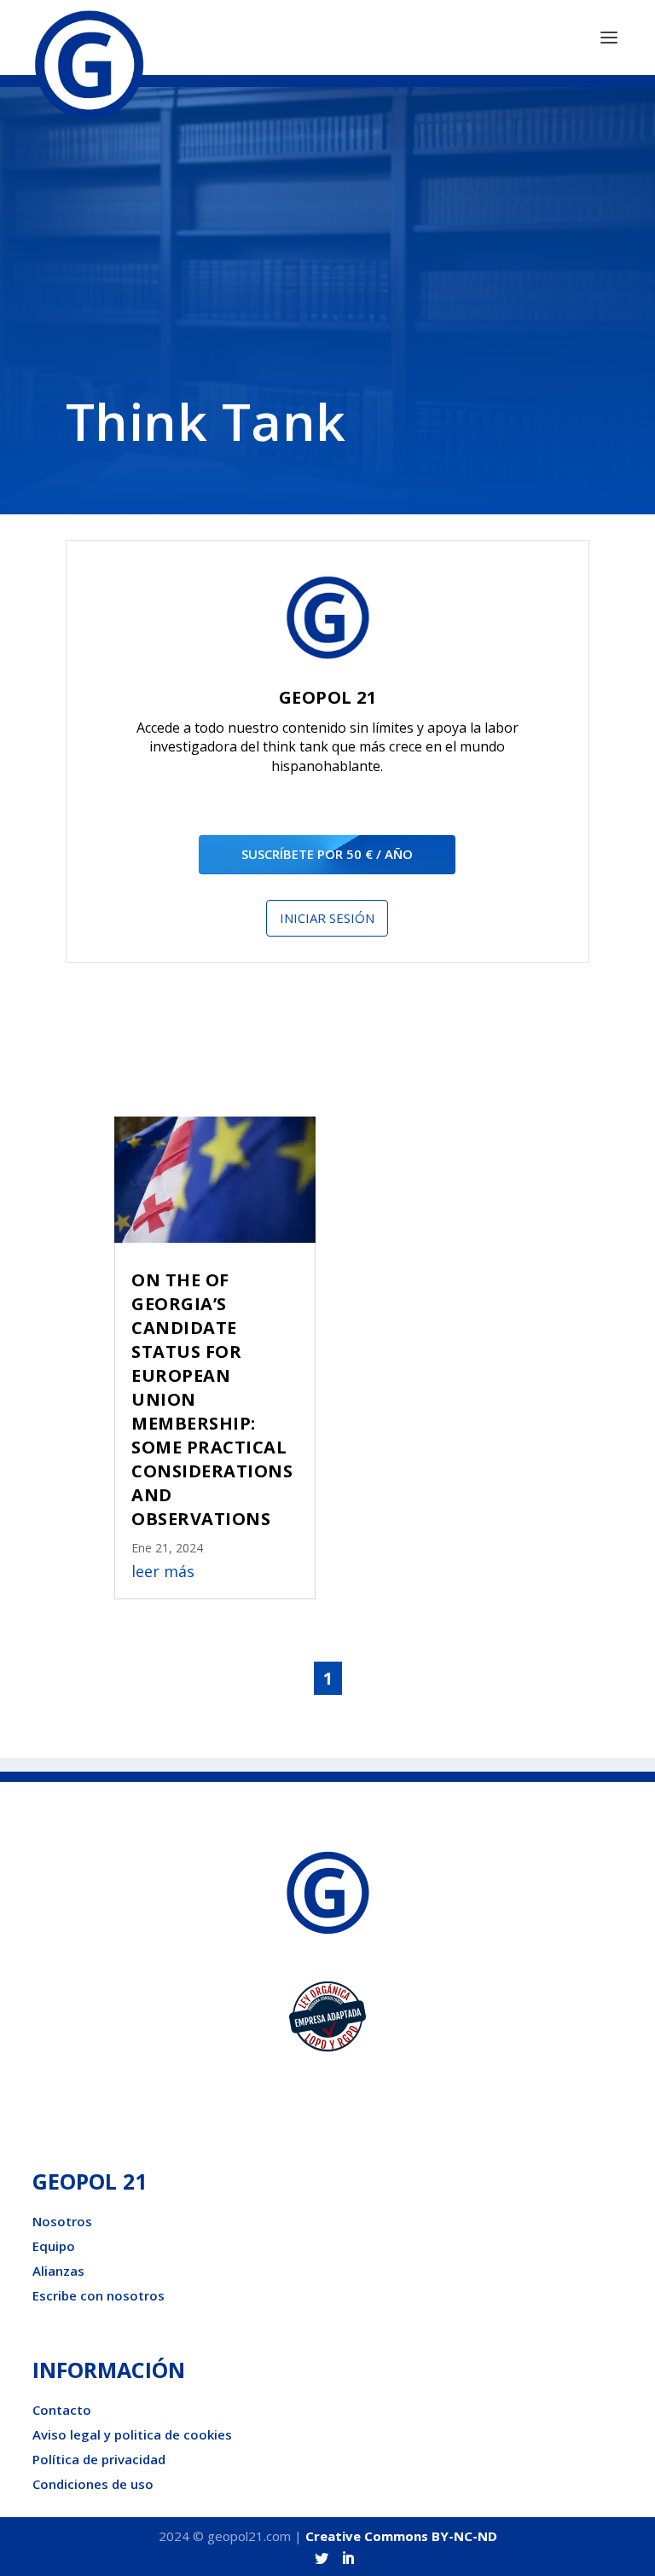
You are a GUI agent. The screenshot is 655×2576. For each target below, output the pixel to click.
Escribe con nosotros (99, 2295)
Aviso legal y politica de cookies (132, 2434)
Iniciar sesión (327, 918)
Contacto (62, 2410)
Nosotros (62, 2221)
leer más (163, 1571)
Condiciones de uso (93, 2484)
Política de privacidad (99, 2459)
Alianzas (58, 2271)
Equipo (54, 2246)
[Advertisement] (327, 258)
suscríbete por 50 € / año (327, 854)
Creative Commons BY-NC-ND (401, 2536)
